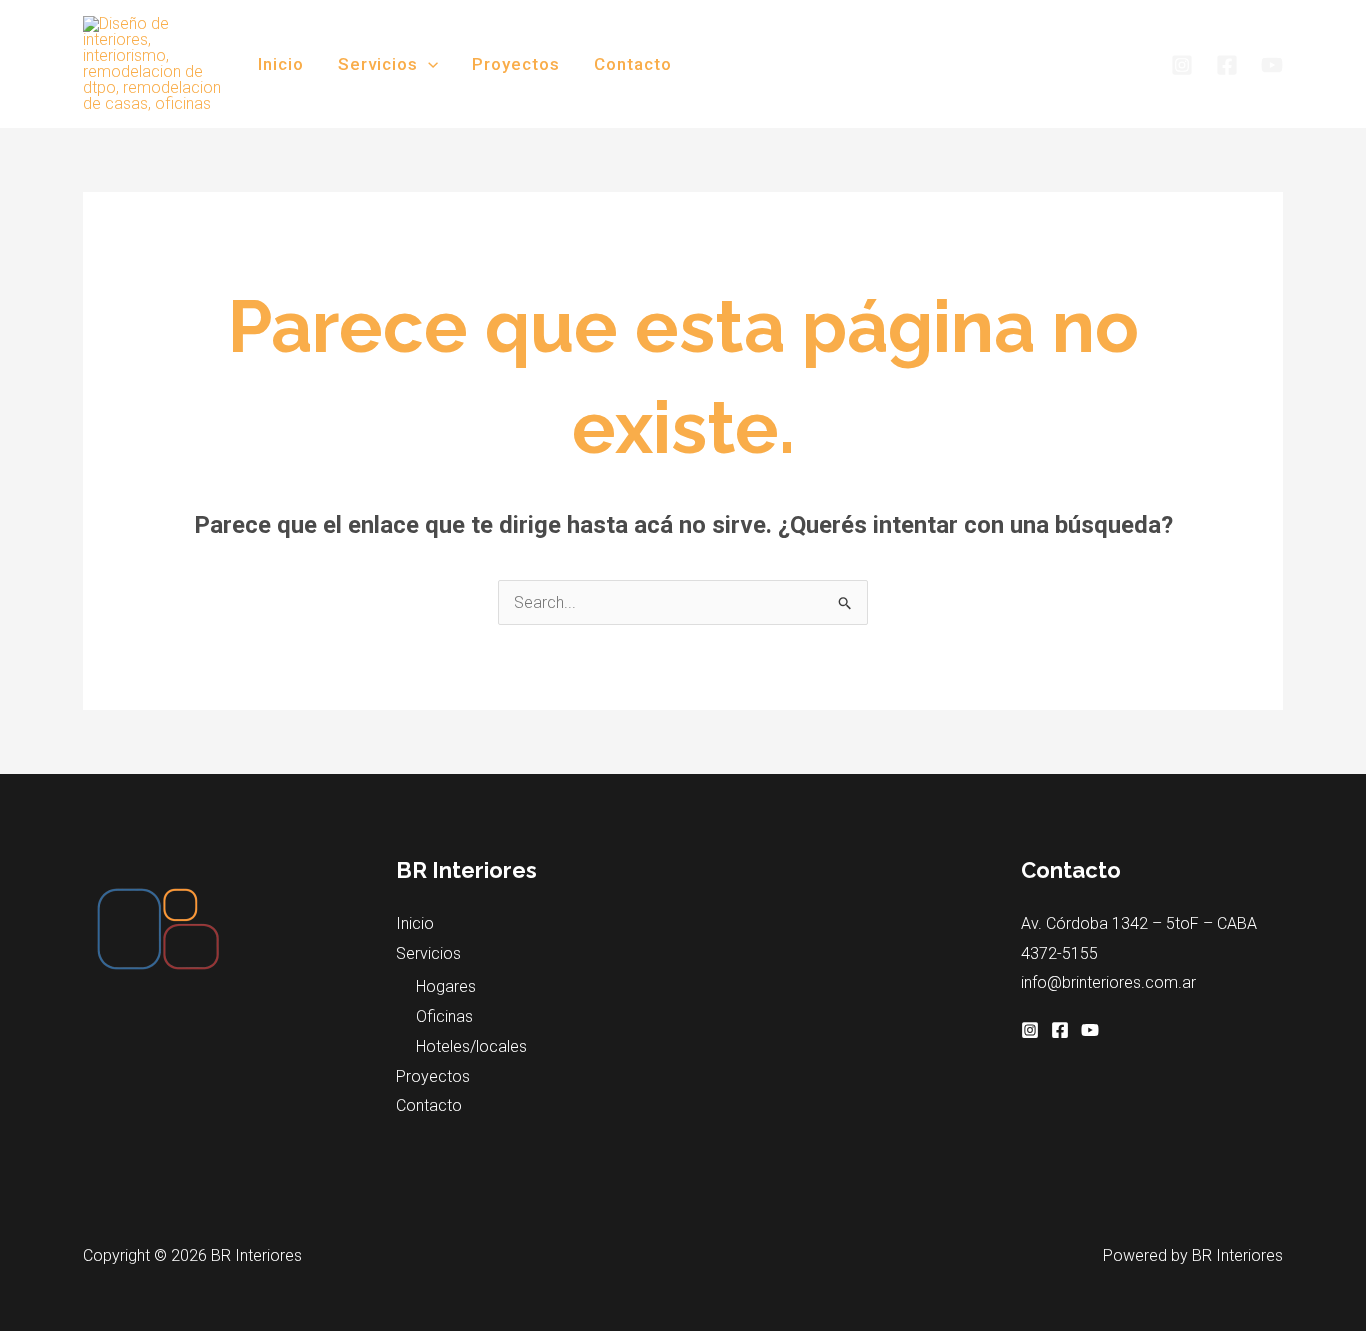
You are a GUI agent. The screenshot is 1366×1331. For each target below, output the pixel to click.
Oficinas (444, 1016)
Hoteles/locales (471, 1046)
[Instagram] (1182, 65)
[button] (428, 64)
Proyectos (516, 64)
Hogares (446, 986)
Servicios (378, 64)
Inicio (281, 64)
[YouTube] (1272, 65)
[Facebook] (1227, 65)
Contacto (633, 64)
